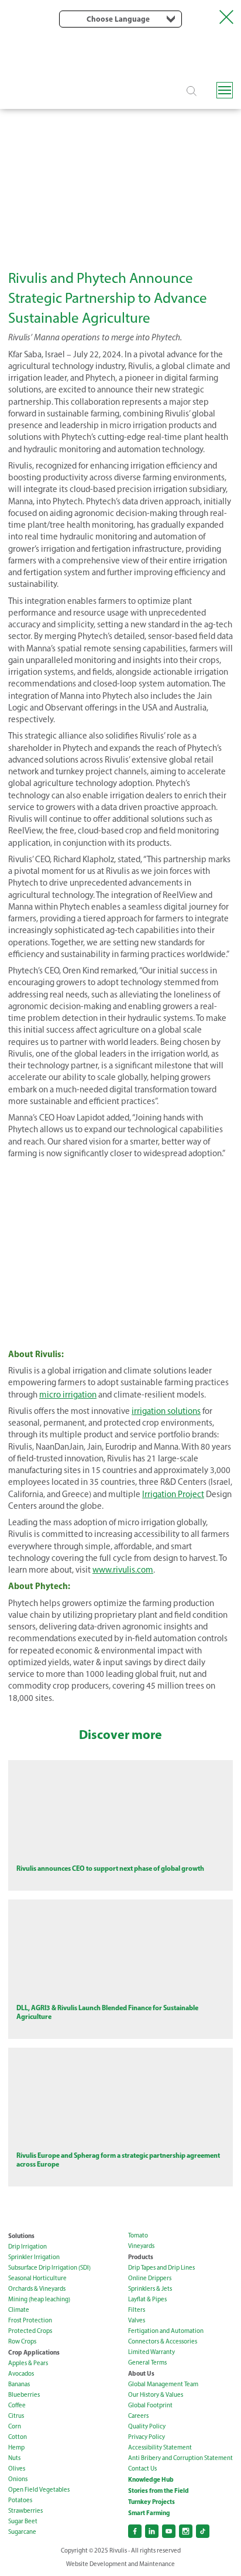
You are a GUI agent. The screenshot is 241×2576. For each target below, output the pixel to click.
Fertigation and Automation (166, 2331)
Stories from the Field (159, 2490)
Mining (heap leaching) (39, 2299)
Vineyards (141, 2246)
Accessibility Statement (160, 2447)
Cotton (18, 2437)
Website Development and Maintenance (120, 2564)
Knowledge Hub (151, 2479)
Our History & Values (156, 2395)
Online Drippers (150, 2278)
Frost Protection (30, 2320)
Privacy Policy (147, 2437)
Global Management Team (163, 2384)
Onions (18, 2479)
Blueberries (24, 2395)
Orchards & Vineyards (37, 2289)
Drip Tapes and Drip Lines (161, 2268)
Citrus (16, 2416)
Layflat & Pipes (147, 2299)
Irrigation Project (173, 1494)
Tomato (138, 2235)
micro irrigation (68, 1395)
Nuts (14, 2458)
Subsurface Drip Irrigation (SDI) (49, 2268)
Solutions (21, 2236)
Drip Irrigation (27, 2247)
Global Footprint (150, 2405)
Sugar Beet (23, 2521)
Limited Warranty (152, 2352)
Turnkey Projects (152, 2502)
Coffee (17, 2405)
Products (141, 2257)
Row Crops (22, 2341)
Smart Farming (149, 2513)
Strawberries (25, 2511)
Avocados (21, 2374)
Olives (17, 2469)
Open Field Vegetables (39, 2490)
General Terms (147, 2363)
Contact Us (142, 2469)
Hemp (16, 2447)
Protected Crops (30, 2331)
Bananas (19, 2384)
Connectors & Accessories (163, 2341)
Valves (137, 2320)
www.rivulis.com (123, 1570)
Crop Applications (34, 2352)
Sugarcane (22, 2532)
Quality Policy (147, 2426)
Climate (19, 2310)
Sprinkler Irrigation (34, 2257)
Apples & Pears (28, 2363)
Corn (15, 2426)
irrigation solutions (166, 1411)
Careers (138, 2416)
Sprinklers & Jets (150, 2289)
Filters (137, 2310)
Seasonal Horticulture (37, 2278)
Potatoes (20, 2500)
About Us (141, 2373)
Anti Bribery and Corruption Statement (180, 2458)
